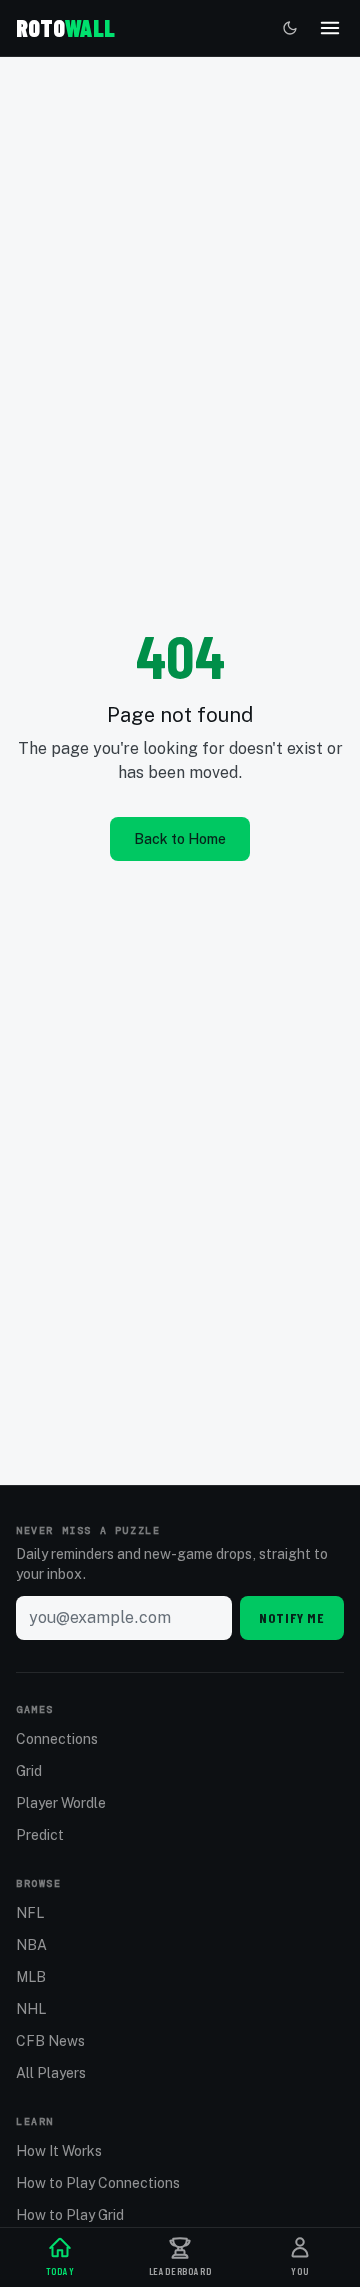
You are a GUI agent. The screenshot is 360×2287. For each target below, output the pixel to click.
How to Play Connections (98, 2183)
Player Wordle (61, 1803)
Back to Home (180, 839)
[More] (330, 28)
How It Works (59, 2151)
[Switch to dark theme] (290, 28)
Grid (29, 1771)
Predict (40, 1835)
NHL (31, 2009)
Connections (57, 1739)
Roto (65, 27)
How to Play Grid (70, 2215)
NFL (30, 1913)
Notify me (292, 1617)
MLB (31, 1977)
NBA (31, 1945)
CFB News (50, 2041)
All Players (51, 2073)
